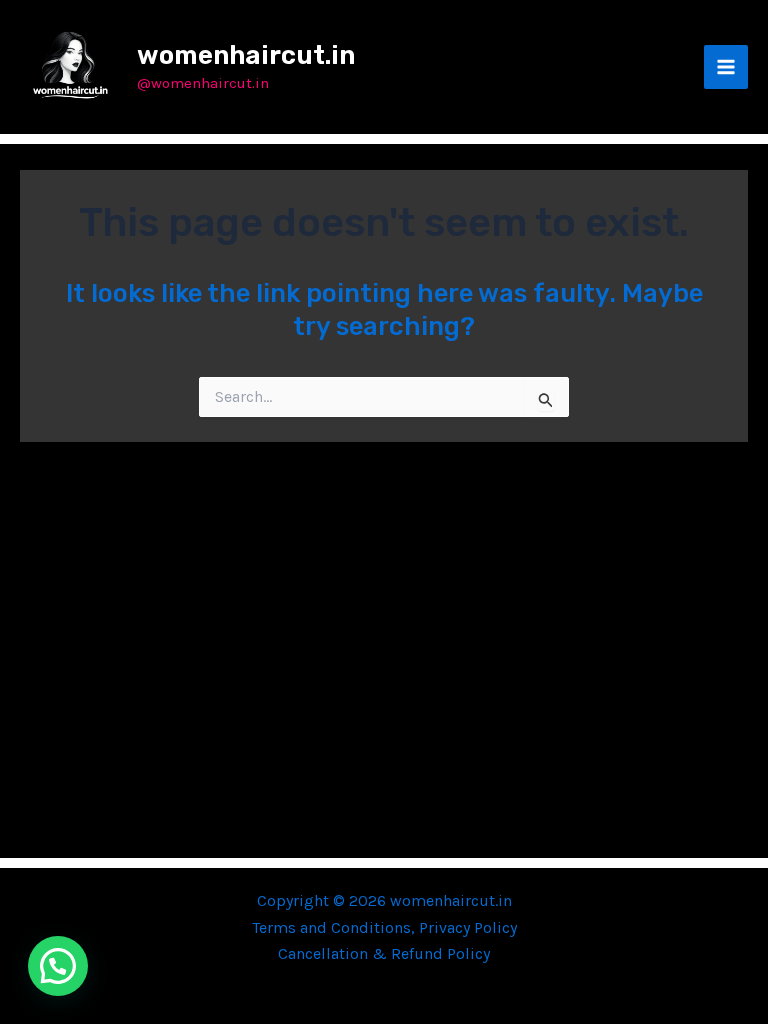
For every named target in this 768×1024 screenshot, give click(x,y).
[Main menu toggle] (726, 67)
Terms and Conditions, (335, 927)
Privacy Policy (468, 927)
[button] (58, 966)
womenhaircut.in (246, 55)
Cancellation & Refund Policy (384, 953)
